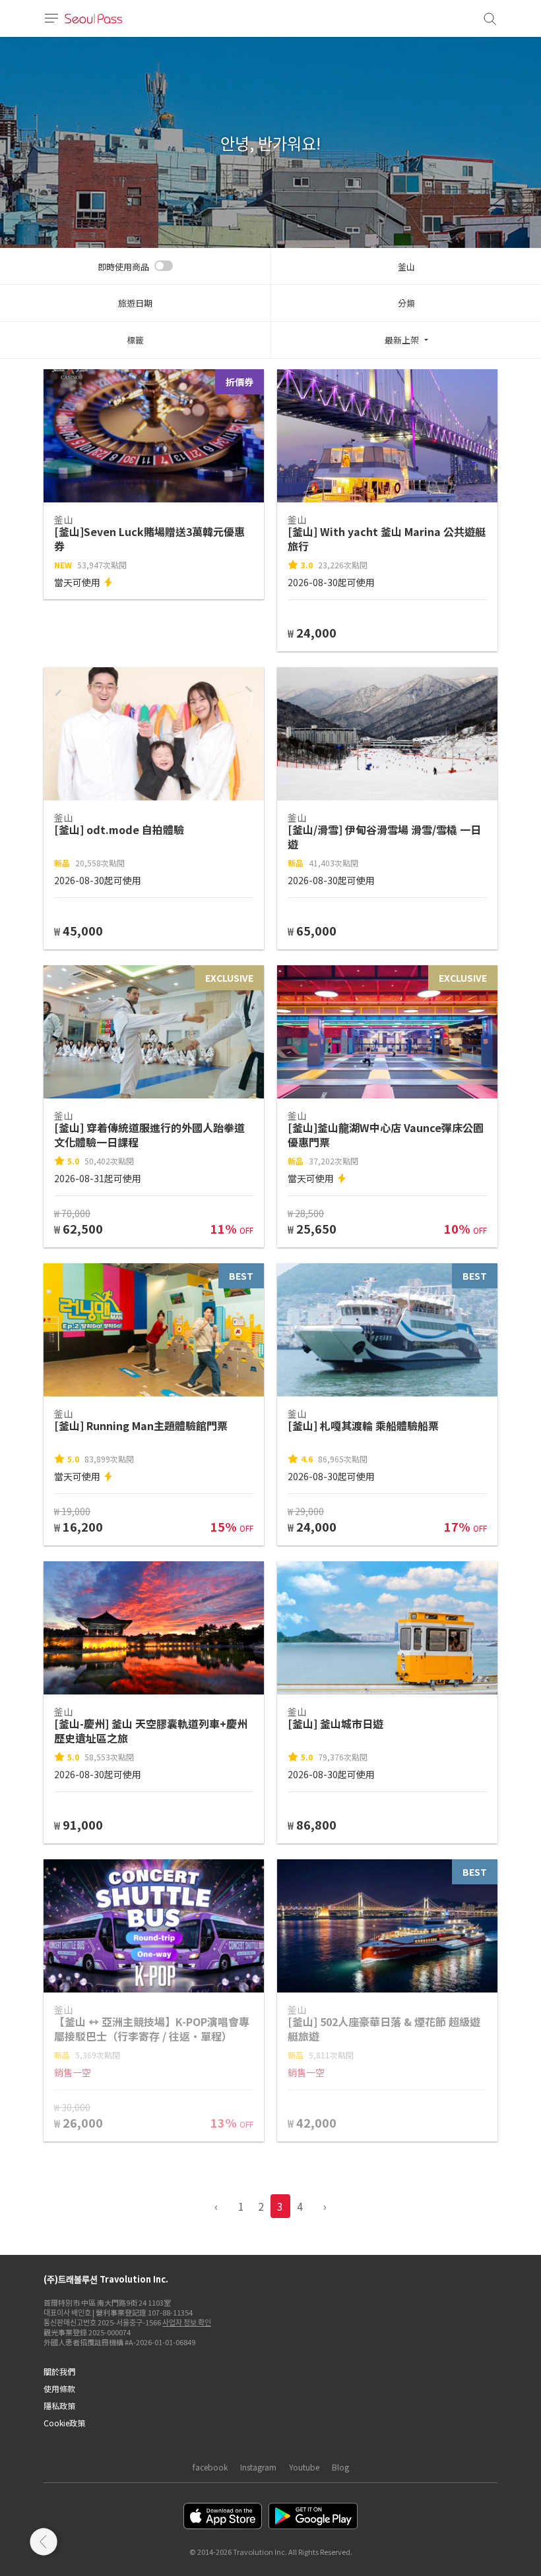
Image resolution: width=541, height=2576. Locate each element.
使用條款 (59, 2388)
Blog (340, 2467)
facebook (210, 2467)
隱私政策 (59, 2406)
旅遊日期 (135, 303)
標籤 (135, 340)
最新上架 (402, 340)
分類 (406, 303)
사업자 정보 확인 (187, 2322)
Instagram (258, 2467)
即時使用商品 (123, 267)
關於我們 (59, 2371)
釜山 (406, 267)
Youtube (304, 2467)
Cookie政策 (64, 2423)
